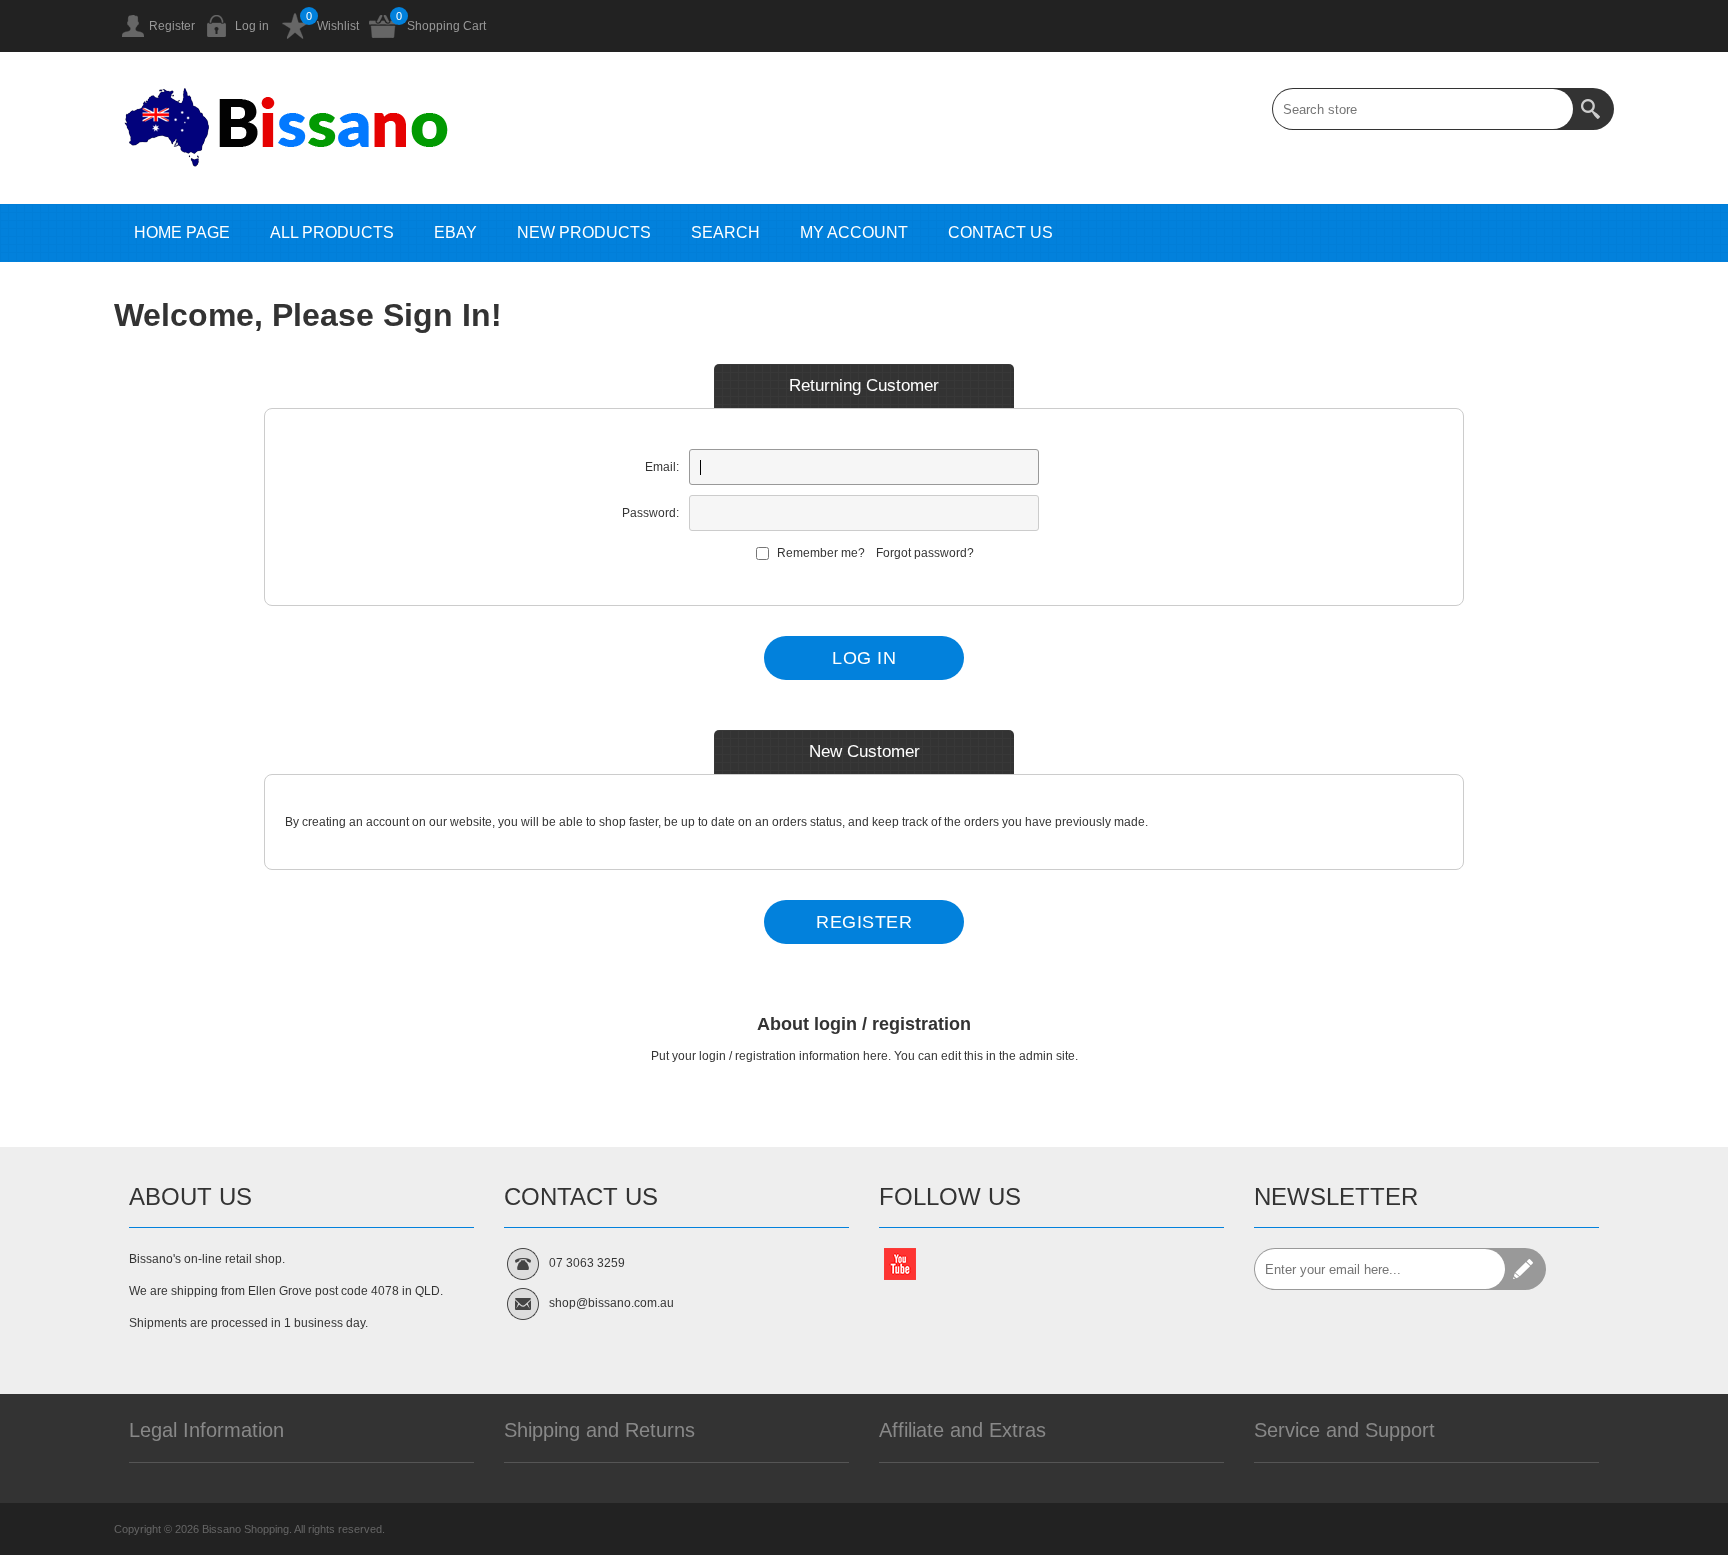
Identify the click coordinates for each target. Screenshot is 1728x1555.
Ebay (455, 232)
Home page (182, 232)
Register (172, 26)
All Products (332, 232)
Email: (662, 467)
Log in (252, 26)
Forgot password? (925, 553)
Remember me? (821, 553)
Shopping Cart (446, 26)
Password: (650, 513)
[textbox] (1423, 109)
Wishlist (338, 26)
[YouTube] (900, 1264)
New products (584, 232)
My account (854, 232)
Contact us (1000, 232)
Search (725, 232)
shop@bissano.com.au (611, 1303)
